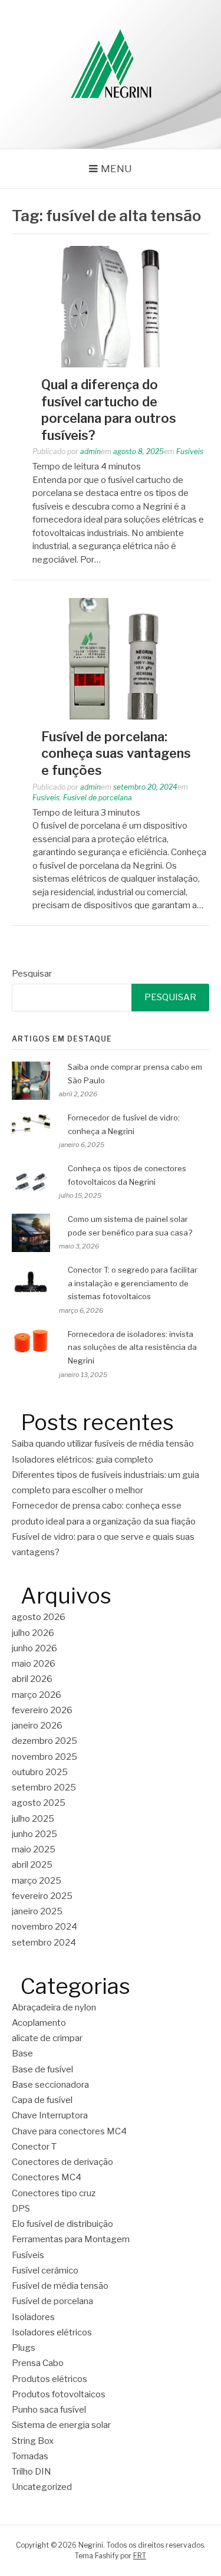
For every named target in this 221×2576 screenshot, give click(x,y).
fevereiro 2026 (42, 1710)
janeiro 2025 (37, 1911)
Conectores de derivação (62, 2162)
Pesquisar (32, 974)
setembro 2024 (44, 1943)
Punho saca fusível (49, 2410)
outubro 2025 (40, 1772)
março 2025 (37, 1881)
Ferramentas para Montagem (71, 2239)
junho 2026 (34, 1648)
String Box (33, 2441)
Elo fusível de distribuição (62, 2224)
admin (90, 451)
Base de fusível (42, 2069)
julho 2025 (33, 1819)
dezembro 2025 (44, 1741)
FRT (140, 2556)
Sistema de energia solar (61, 2425)
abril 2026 (32, 1679)
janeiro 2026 (37, 1726)
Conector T (34, 2147)
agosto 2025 (39, 1803)
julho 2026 (33, 1633)
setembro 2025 (44, 1788)
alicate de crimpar (47, 2038)
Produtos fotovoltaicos (59, 2394)
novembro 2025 (44, 1757)
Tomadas (30, 2456)
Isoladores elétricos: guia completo (83, 1460)
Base (22, 2053)
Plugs (24, 2348)
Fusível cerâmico (45, 2271)
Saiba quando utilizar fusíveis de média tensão (103, 1444)
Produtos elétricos (50, 2379)
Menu (116, 169)
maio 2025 (34, 1849)
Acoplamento (39, 2023)
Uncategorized (42, 2487)
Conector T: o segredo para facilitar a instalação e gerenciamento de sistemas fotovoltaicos (133, 1283)
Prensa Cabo (38, 2363)
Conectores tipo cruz (54, 2193)
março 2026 (37, 1695)
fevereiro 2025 (42, 1896)
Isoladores (33, 2317)
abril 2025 (32, 1865)
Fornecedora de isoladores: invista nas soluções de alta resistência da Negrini (132, 1348)
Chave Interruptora (50, 2115)
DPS (21, 2209)
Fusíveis (190, 451)
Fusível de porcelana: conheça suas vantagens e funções (116, 753)
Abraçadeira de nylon (54, 2007)
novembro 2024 (44, 1927)
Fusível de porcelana (98, 798)
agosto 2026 (39, 1617)
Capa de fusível (42, 2100)
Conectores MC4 (47, 2177)
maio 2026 (34, 1664)
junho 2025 (34, 1834)
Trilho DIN (32, 2472)
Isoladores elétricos (52, 2332)
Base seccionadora (50, 2085)
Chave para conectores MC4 (69, 2131)
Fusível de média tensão (60, 2286)
